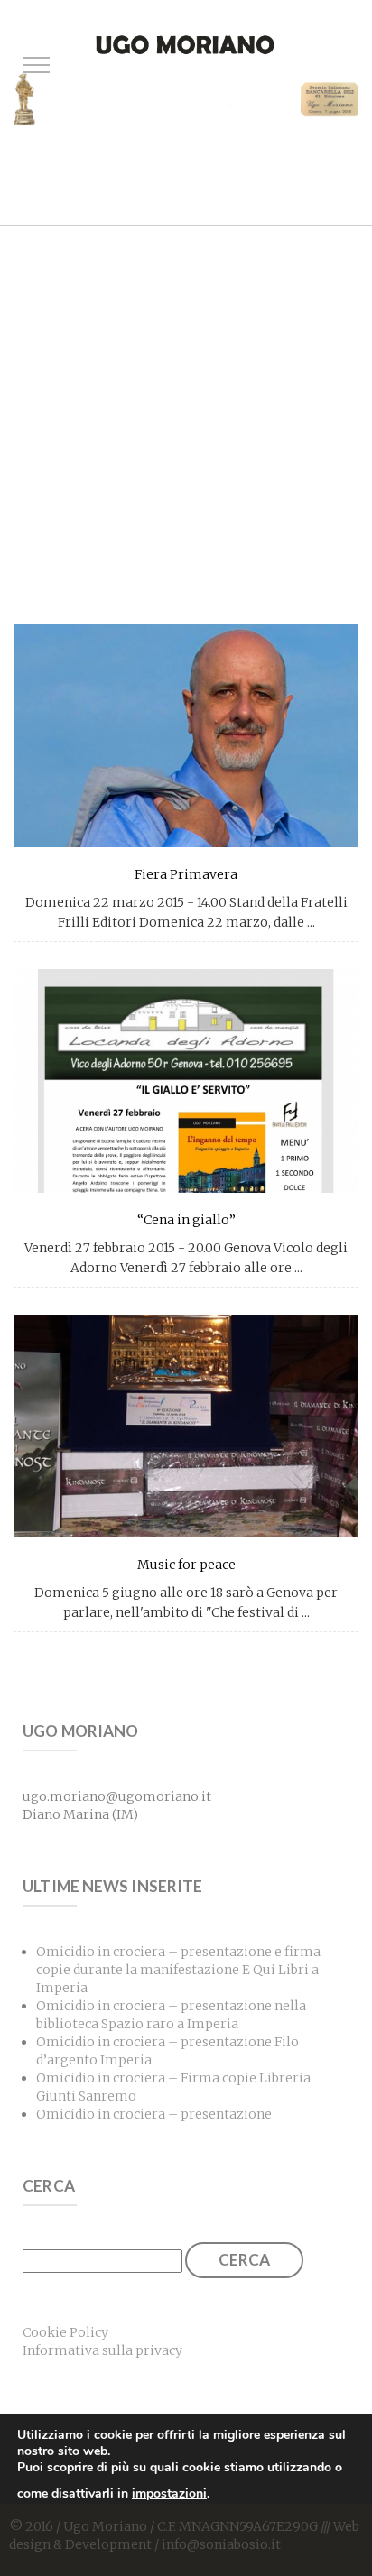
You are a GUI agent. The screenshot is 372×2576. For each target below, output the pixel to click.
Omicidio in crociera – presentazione (154, 2114)
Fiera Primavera (186, 874)
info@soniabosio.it (221, 2544)
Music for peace (186, 1565)
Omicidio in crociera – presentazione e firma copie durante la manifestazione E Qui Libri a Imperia (178, 1970)
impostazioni (169, 2493)
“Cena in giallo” (186, 1220)
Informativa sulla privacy (102, 2350)
